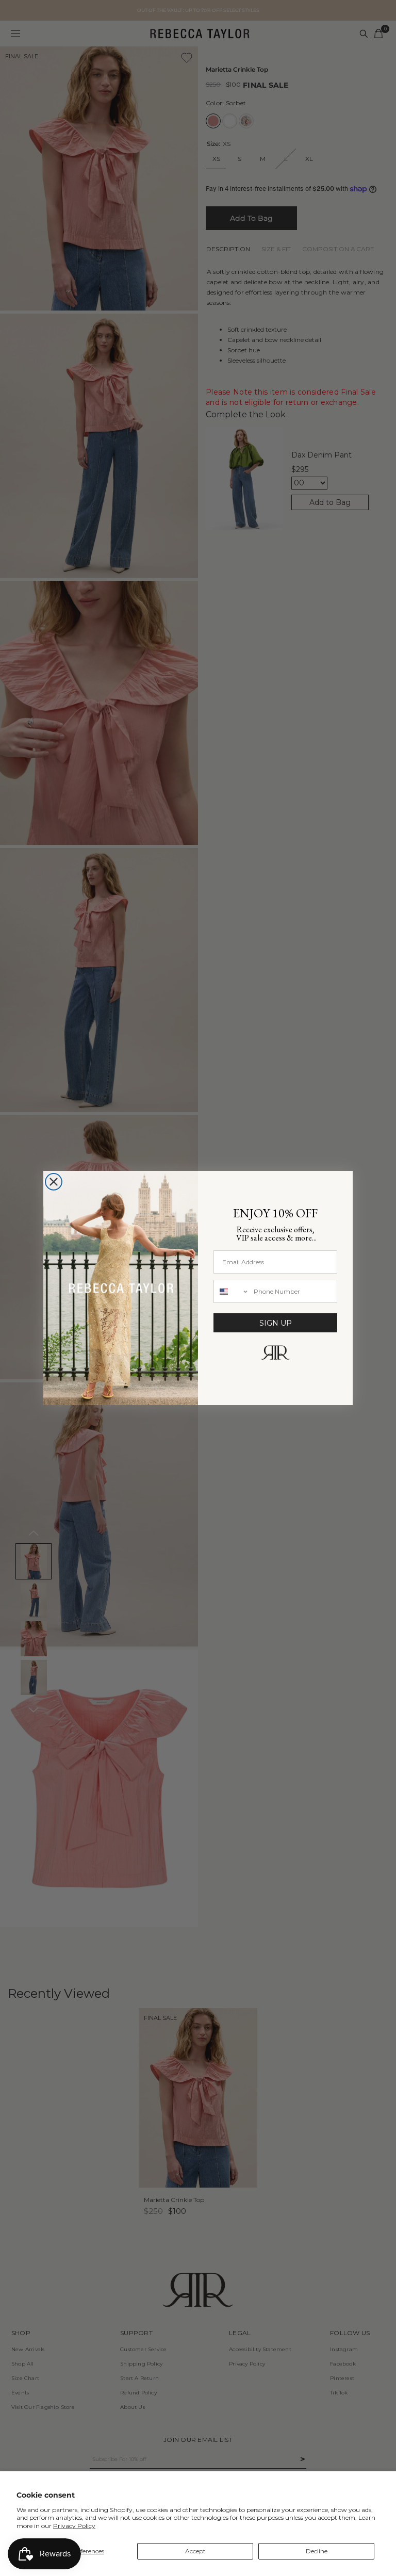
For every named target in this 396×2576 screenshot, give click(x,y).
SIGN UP (276, 1323)
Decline (317, 2551)
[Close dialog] (54, 1182)
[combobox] (231, 1291)
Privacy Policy (74, 2526)
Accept (195, 2551)
